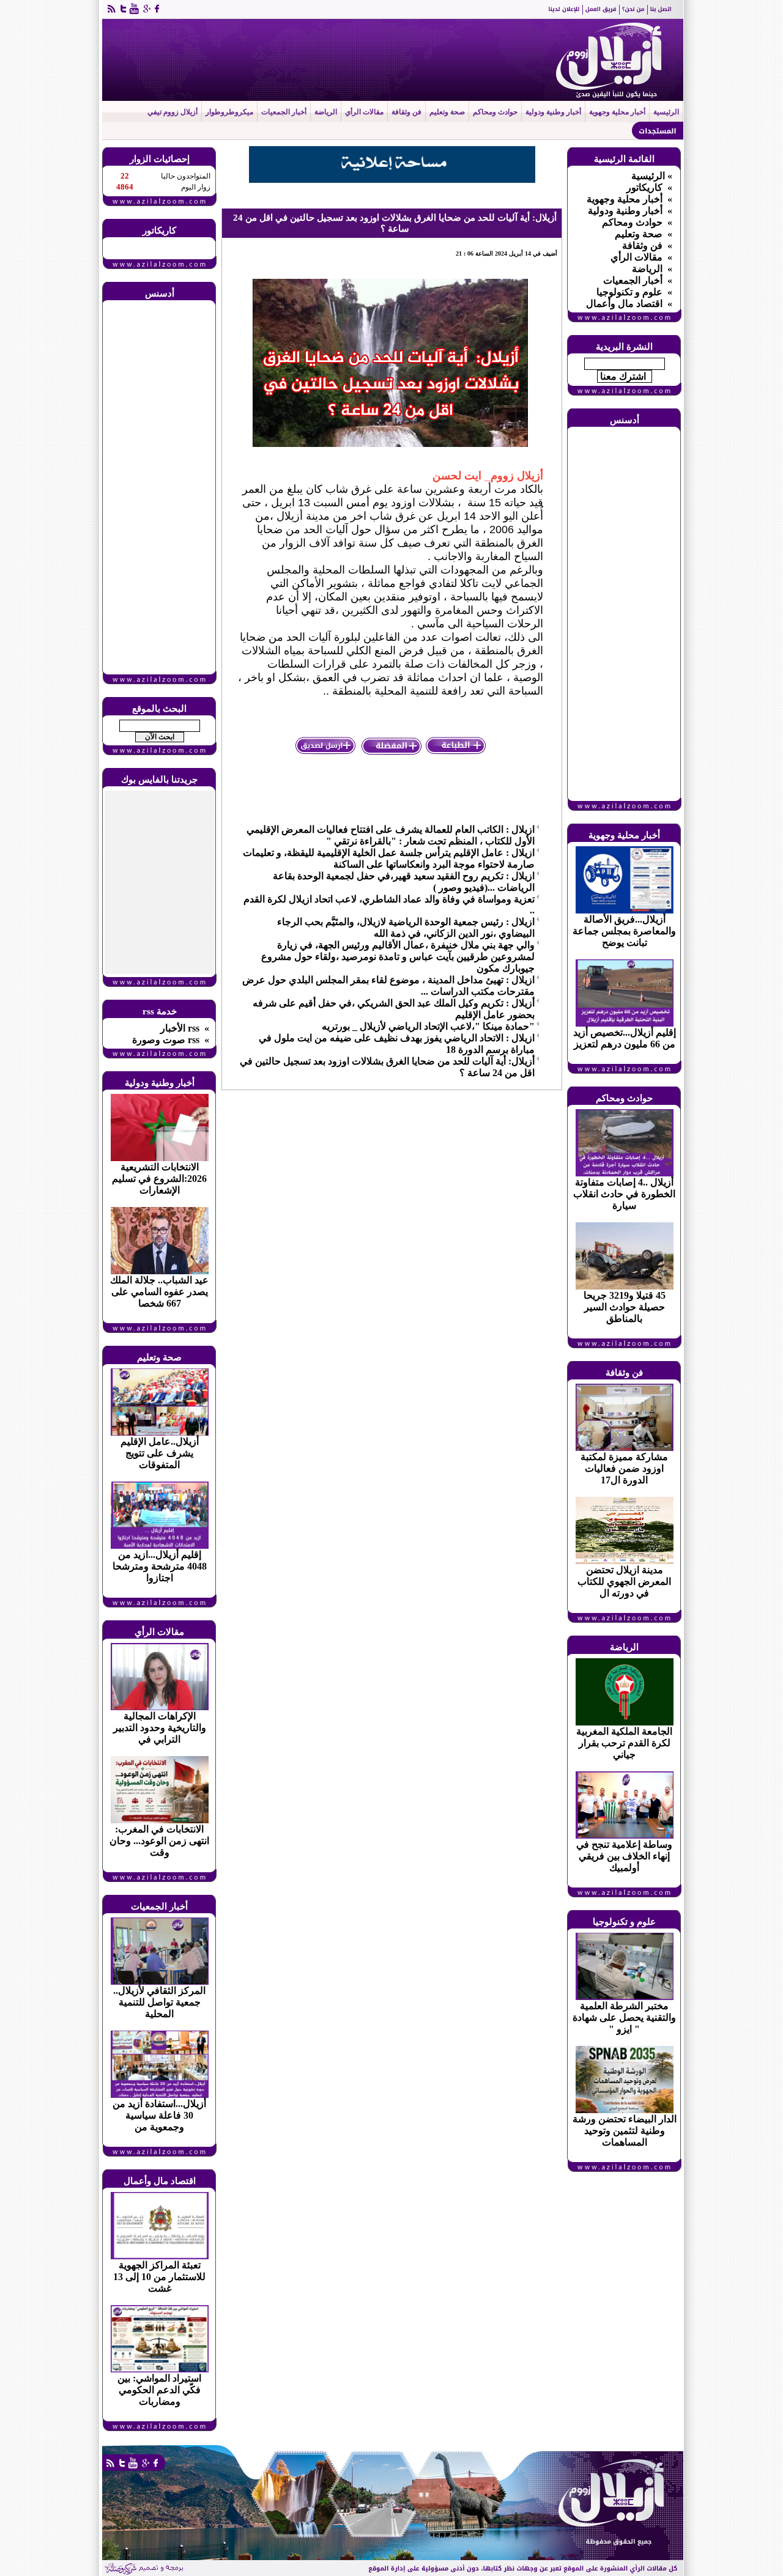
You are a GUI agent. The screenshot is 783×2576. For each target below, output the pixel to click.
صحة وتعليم (447, 112)
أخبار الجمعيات (284, 112)
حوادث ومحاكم (495, 112)
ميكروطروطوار (229, 112)
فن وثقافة (406, 112)
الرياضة (326, 112)
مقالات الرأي (364, 112)
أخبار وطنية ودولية (553, 112)
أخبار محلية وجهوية (617, 112)
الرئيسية (666, 112)
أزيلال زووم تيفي (173, 112)
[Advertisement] (159, 488)
